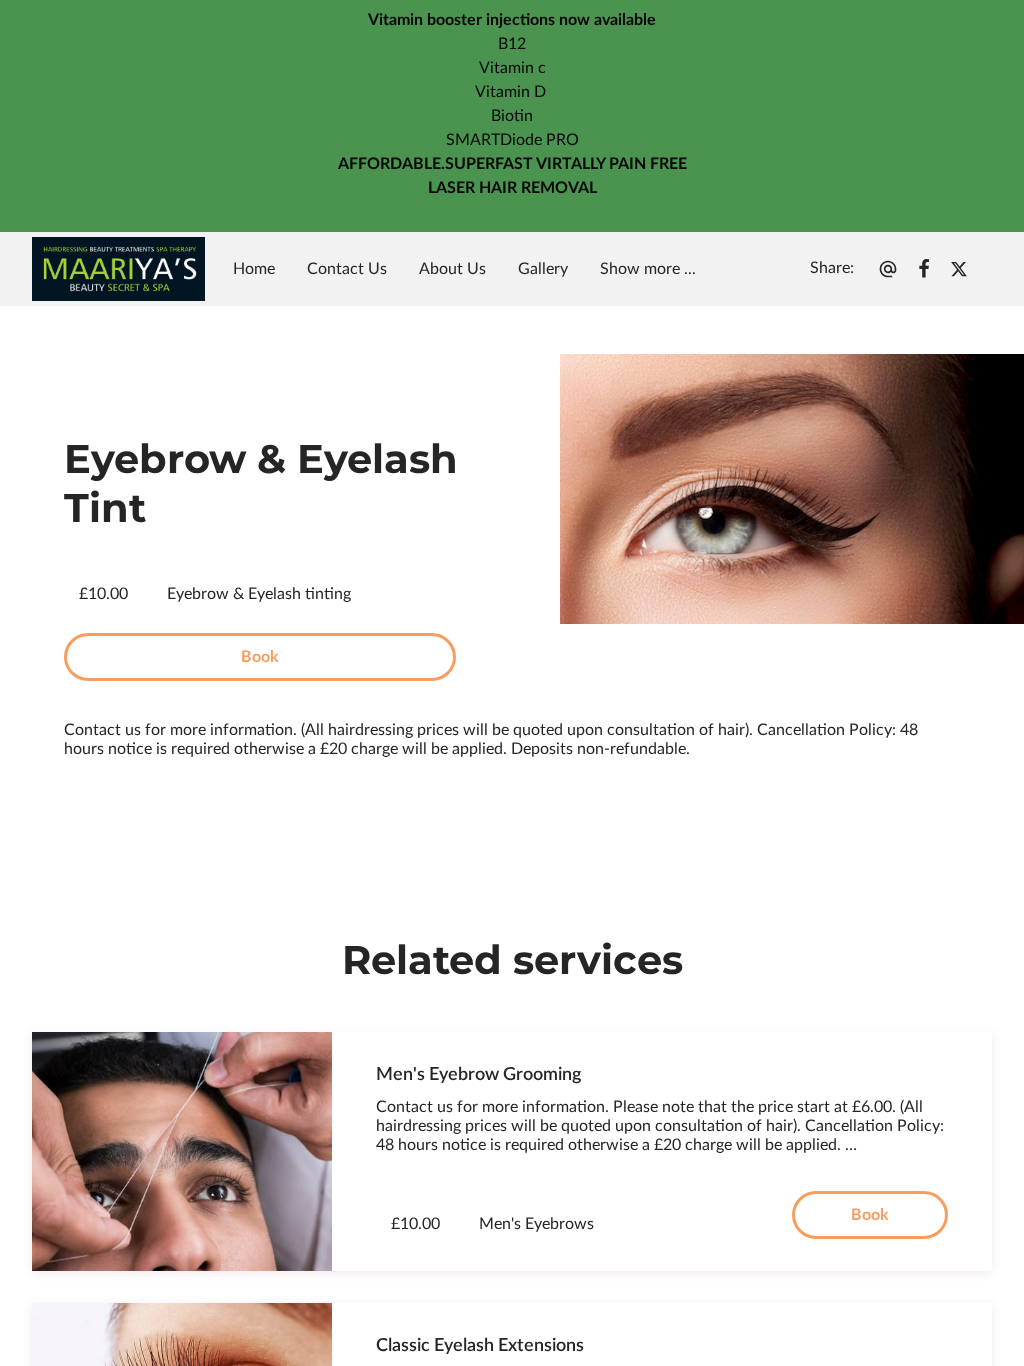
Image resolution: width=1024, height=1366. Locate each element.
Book (260, 657)
